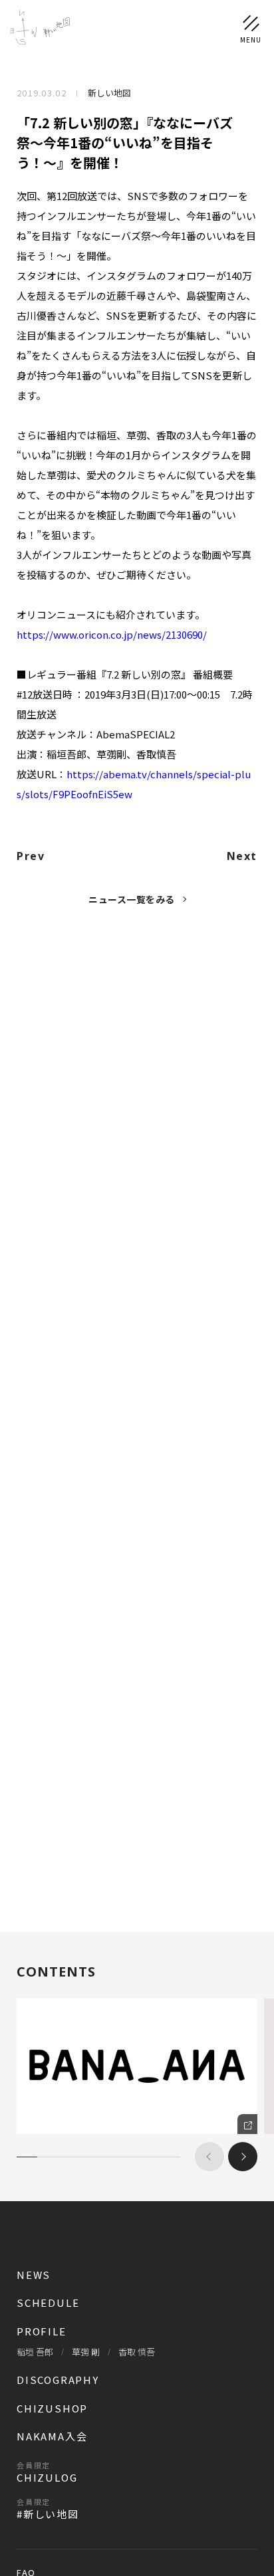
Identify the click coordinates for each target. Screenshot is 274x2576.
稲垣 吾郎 (35, 2352)
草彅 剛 (86, 2352)
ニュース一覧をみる (132, 899)
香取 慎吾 (137, 2352)
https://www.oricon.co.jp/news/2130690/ (112, 634)
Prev (31, 856)
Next (242, 856)
